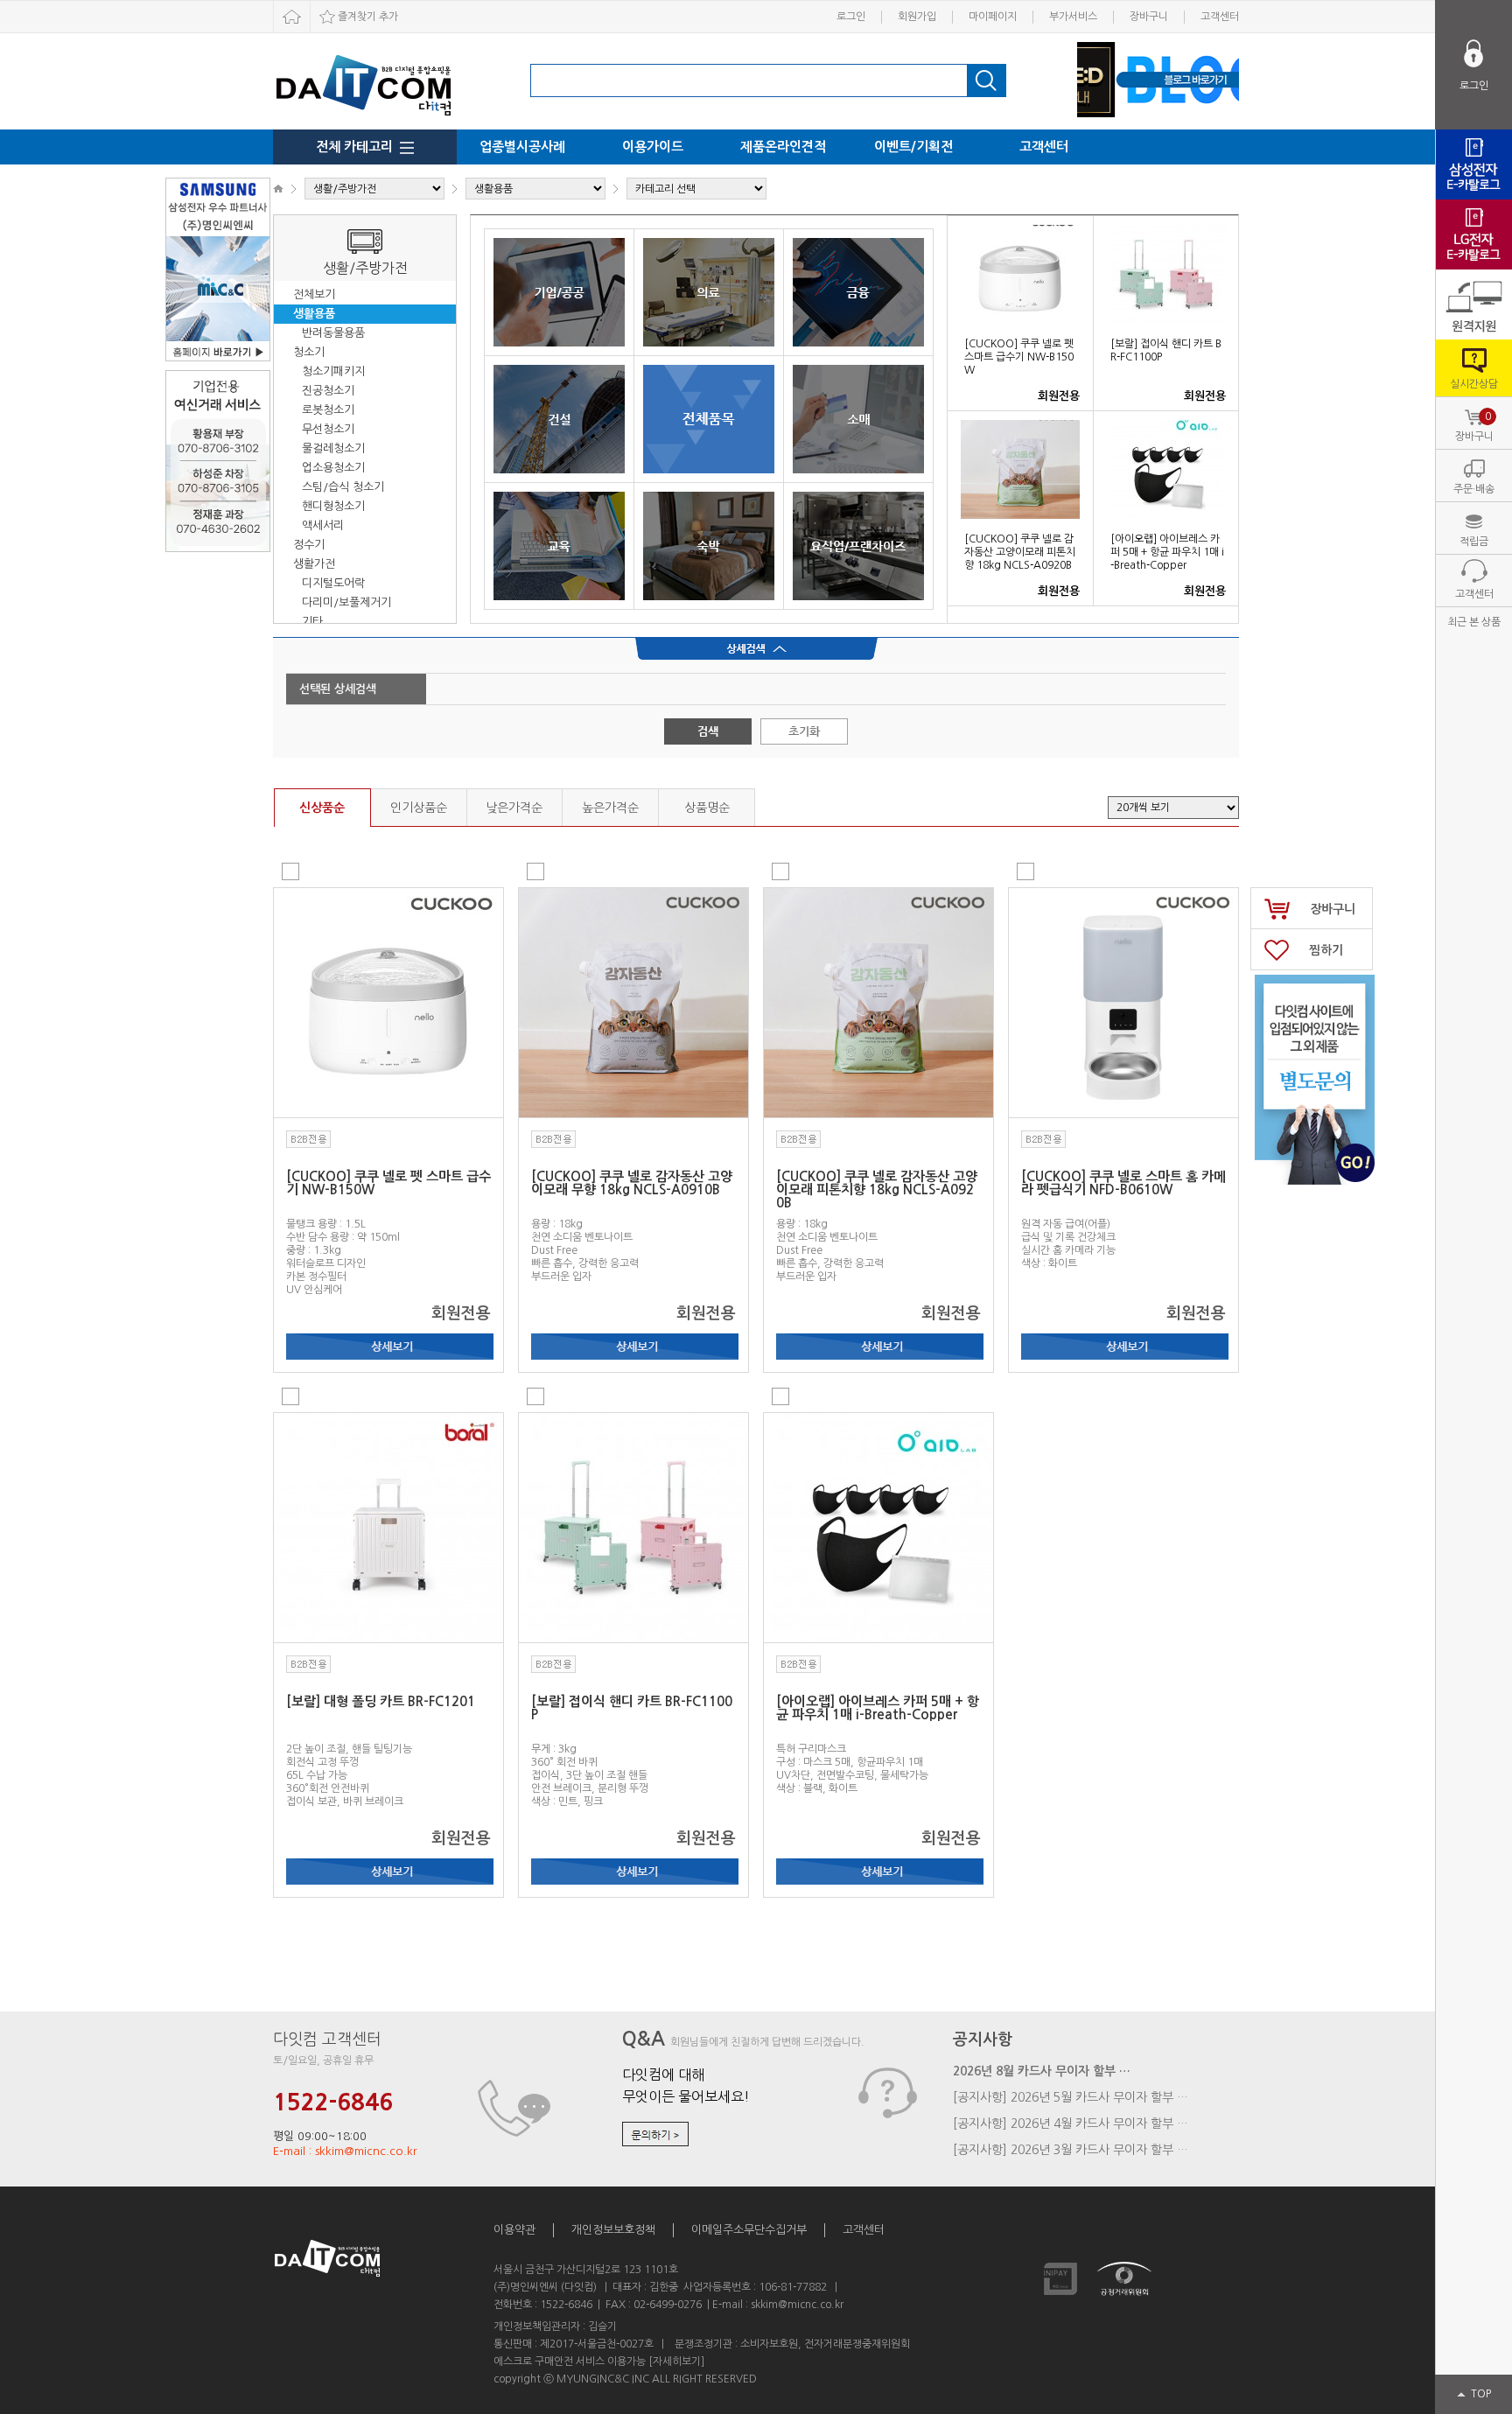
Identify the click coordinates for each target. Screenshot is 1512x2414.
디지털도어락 (333, 583)
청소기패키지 (333, 371)
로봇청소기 (328, 410)
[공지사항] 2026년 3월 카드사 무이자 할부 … (1071, 2150)
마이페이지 (993, 17)
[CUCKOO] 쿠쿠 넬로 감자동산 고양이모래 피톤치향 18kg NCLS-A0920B (1020, 552)
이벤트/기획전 (913, 147)
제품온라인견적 (783, 147)
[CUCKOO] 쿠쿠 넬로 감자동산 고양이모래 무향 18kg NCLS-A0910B (632, 1183)
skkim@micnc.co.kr (797, 2305)
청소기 (309, 352)
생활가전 (314, 564)
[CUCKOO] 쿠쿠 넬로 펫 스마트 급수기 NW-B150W (1019, 357)
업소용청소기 (333, 468)
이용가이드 (653, 147)
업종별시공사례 (522, 147)
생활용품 (314, 314)
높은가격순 (610, 808)
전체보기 (314, 294)
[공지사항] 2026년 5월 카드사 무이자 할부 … (1071, 2097)
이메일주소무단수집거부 (749, 2230)
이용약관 (514, 2230)
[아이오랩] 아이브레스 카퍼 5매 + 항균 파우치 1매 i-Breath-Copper (1167, 552)
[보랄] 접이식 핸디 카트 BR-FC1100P (632, 1708)
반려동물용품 (333, 333)
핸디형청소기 (333, 506)
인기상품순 (419, 808)
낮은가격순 (514, 808)
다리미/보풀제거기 (346, 602)
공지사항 (983, 2040)
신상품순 (322, 808)
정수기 (309, 545)
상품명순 (707, 808)
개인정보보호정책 (613, 2230)
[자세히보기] (676, 2362)
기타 (312, 622)
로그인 (851, 17)
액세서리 (323, 525)
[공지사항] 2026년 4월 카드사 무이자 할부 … (1071, 2124)
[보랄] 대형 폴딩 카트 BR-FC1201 (381, 1701)
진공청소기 (328, 391)
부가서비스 (1073, 17)
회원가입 (917, 17)
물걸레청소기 (333, 448)
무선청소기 (328, 429)
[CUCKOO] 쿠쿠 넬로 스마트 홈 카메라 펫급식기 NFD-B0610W (1123, 1183)
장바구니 (1149, 17)
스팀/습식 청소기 (343, 487)
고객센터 (1220, 17)
